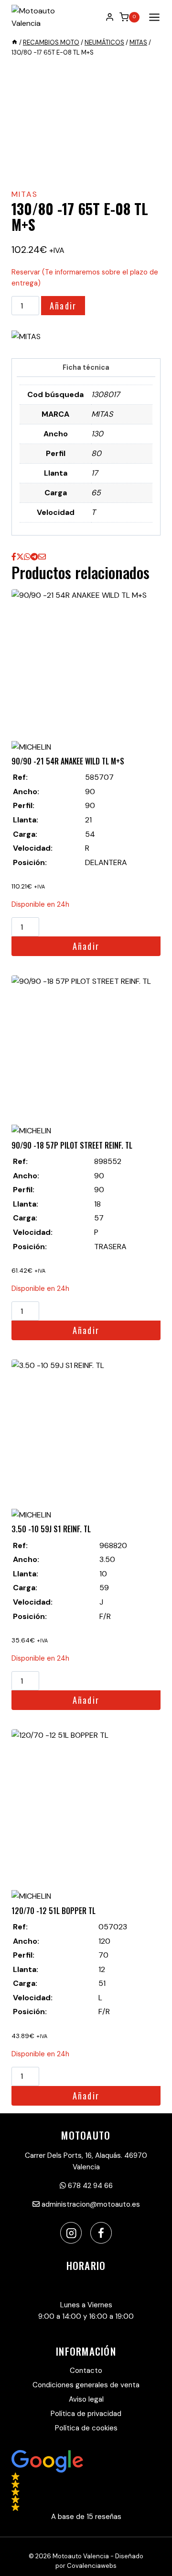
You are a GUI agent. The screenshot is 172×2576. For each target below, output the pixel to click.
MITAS (25, 194)
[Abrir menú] (152, 17)
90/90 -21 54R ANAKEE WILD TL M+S (68, 761)
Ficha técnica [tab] (86, 367)
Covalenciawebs (92, 2566)
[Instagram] (71, 2233)
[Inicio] (15, 42)
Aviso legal (86, 2399)
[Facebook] (101, 2233)
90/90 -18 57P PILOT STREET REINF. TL (72, 1145)
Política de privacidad (86, 2414)
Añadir (63, 306)
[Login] (110, 17)
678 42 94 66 (89, 2186)
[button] (86, 2486)
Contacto (86, 2371)
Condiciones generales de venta (86, 2385)
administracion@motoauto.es (90, 2204)
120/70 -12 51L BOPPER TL (54, 1911)
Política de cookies (86, 2428)
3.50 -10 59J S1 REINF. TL (51, 1529)
